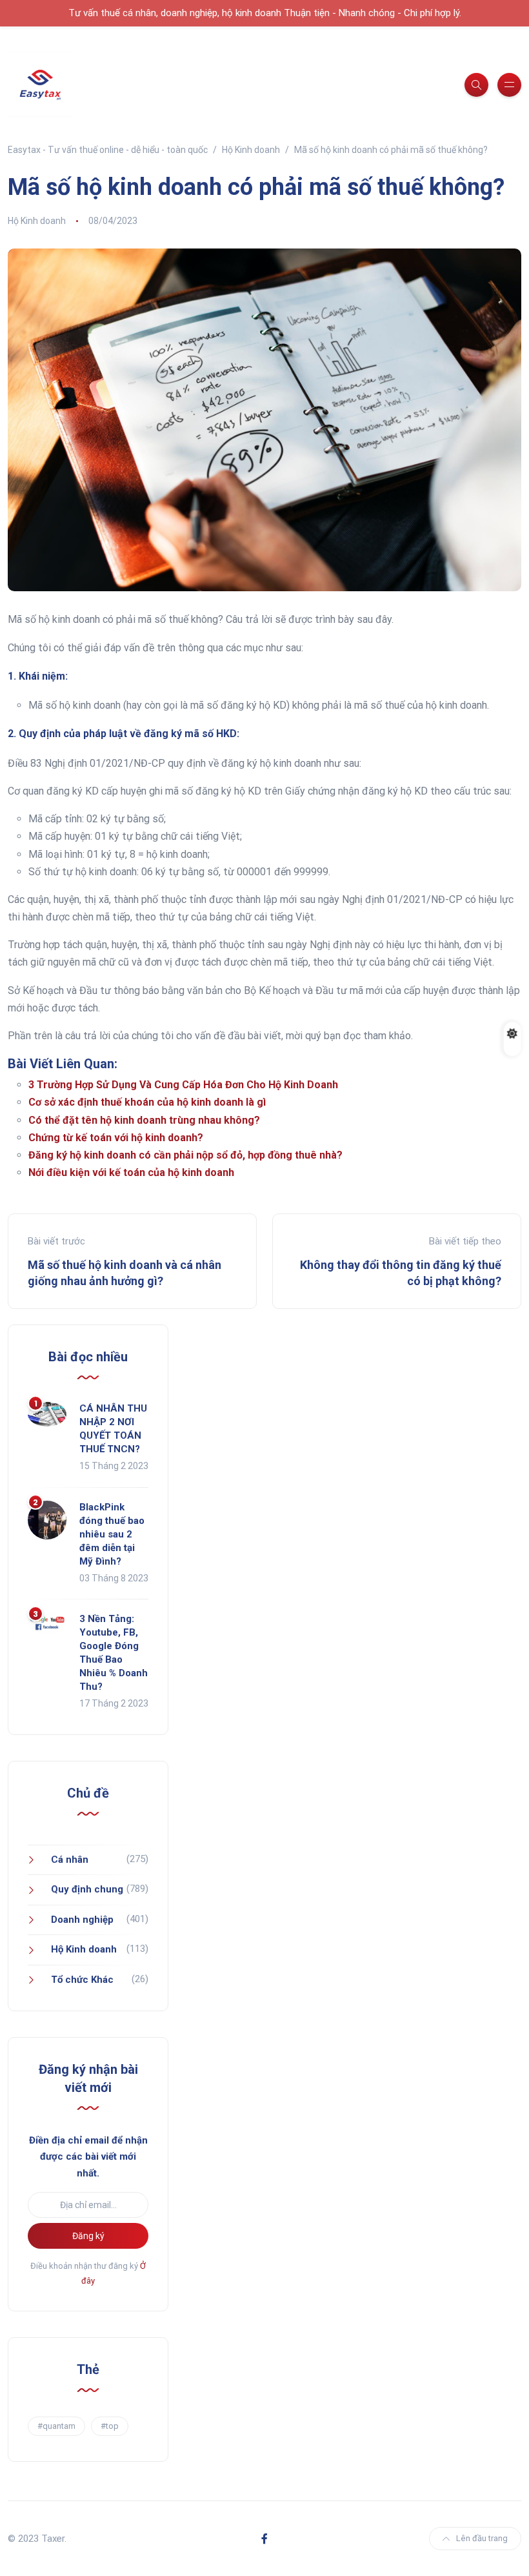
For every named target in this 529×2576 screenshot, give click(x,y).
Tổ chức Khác (82, 1980)
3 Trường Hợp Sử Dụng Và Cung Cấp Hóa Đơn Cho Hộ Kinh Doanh (183, 1085)
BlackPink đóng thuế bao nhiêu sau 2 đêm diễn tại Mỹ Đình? (112, 1534)
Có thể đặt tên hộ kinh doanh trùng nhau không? (144, 1120)
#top (110, 2426)
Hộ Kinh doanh (37, 221)
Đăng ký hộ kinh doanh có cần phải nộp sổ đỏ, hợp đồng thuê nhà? (185, 1155)
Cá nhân (70, 1860)
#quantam (56, 2426)
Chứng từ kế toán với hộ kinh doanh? (116, 1138)
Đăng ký (88, 2236)
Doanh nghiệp (82, 1920)
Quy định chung (87, 1889)
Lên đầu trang (482, 2538)
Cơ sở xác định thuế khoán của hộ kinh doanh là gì (147, 1102)
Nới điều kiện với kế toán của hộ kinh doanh (131, 1172)
